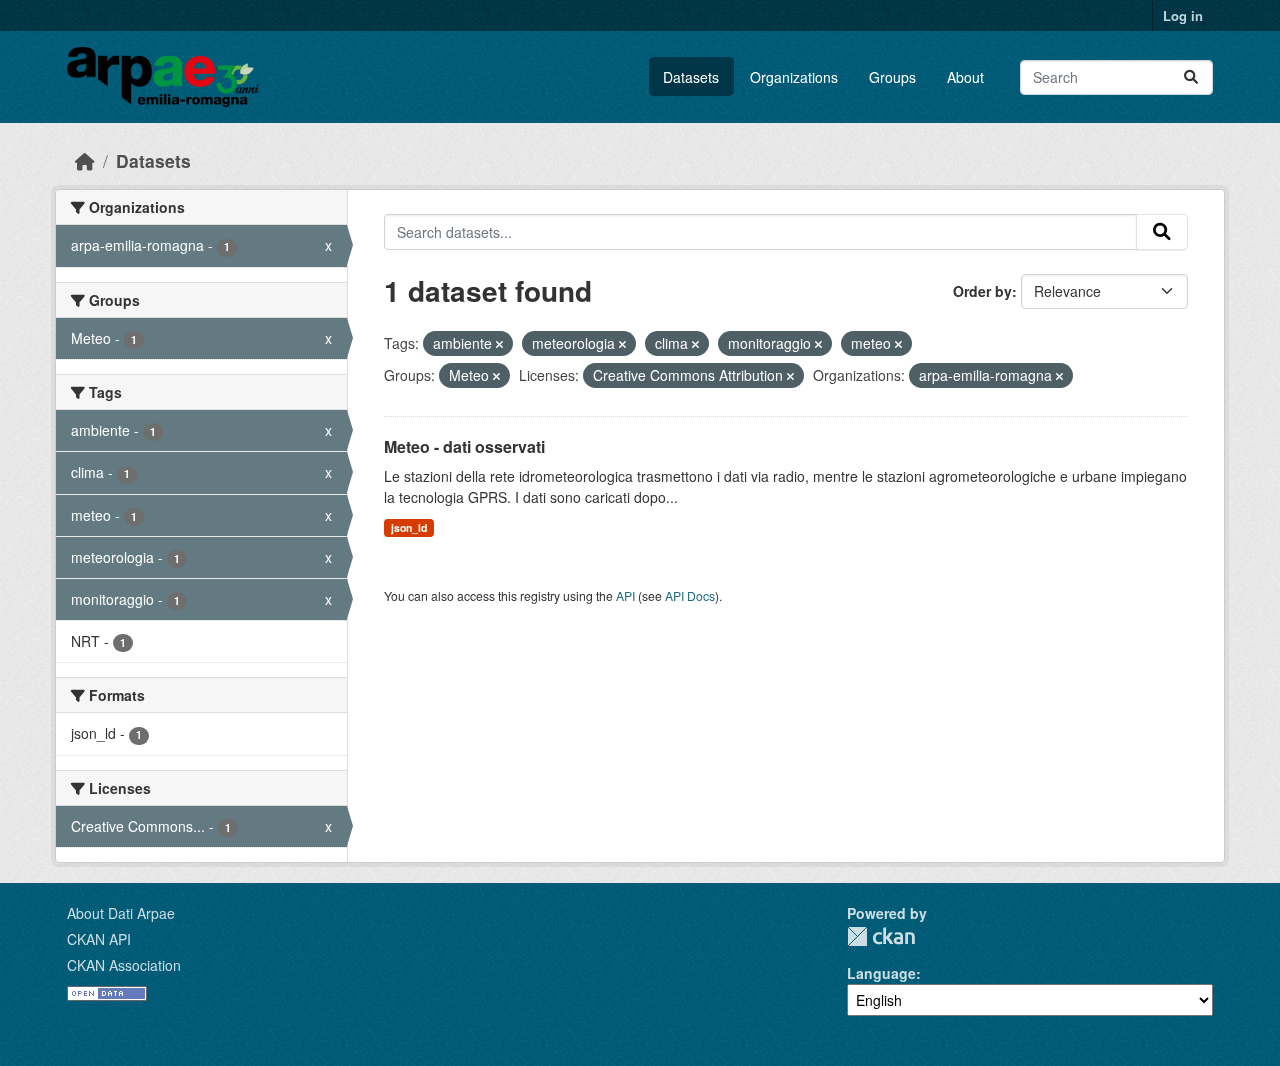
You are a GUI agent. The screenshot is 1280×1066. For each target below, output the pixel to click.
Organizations (794, 77)
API (625, 595)
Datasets (691, 77)
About (965, 77)
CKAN (881, 936)
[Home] (85, 160)
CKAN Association (124, 965)
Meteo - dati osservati (464, 446)
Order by (982, 291)
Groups (892, 77)
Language (881, 973)
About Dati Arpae (121, 913)
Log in (1183, 15)
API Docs (690, 595)
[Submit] (1191, 77)
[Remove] (499, 344)
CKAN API (99, 939)
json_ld (409, 527)
